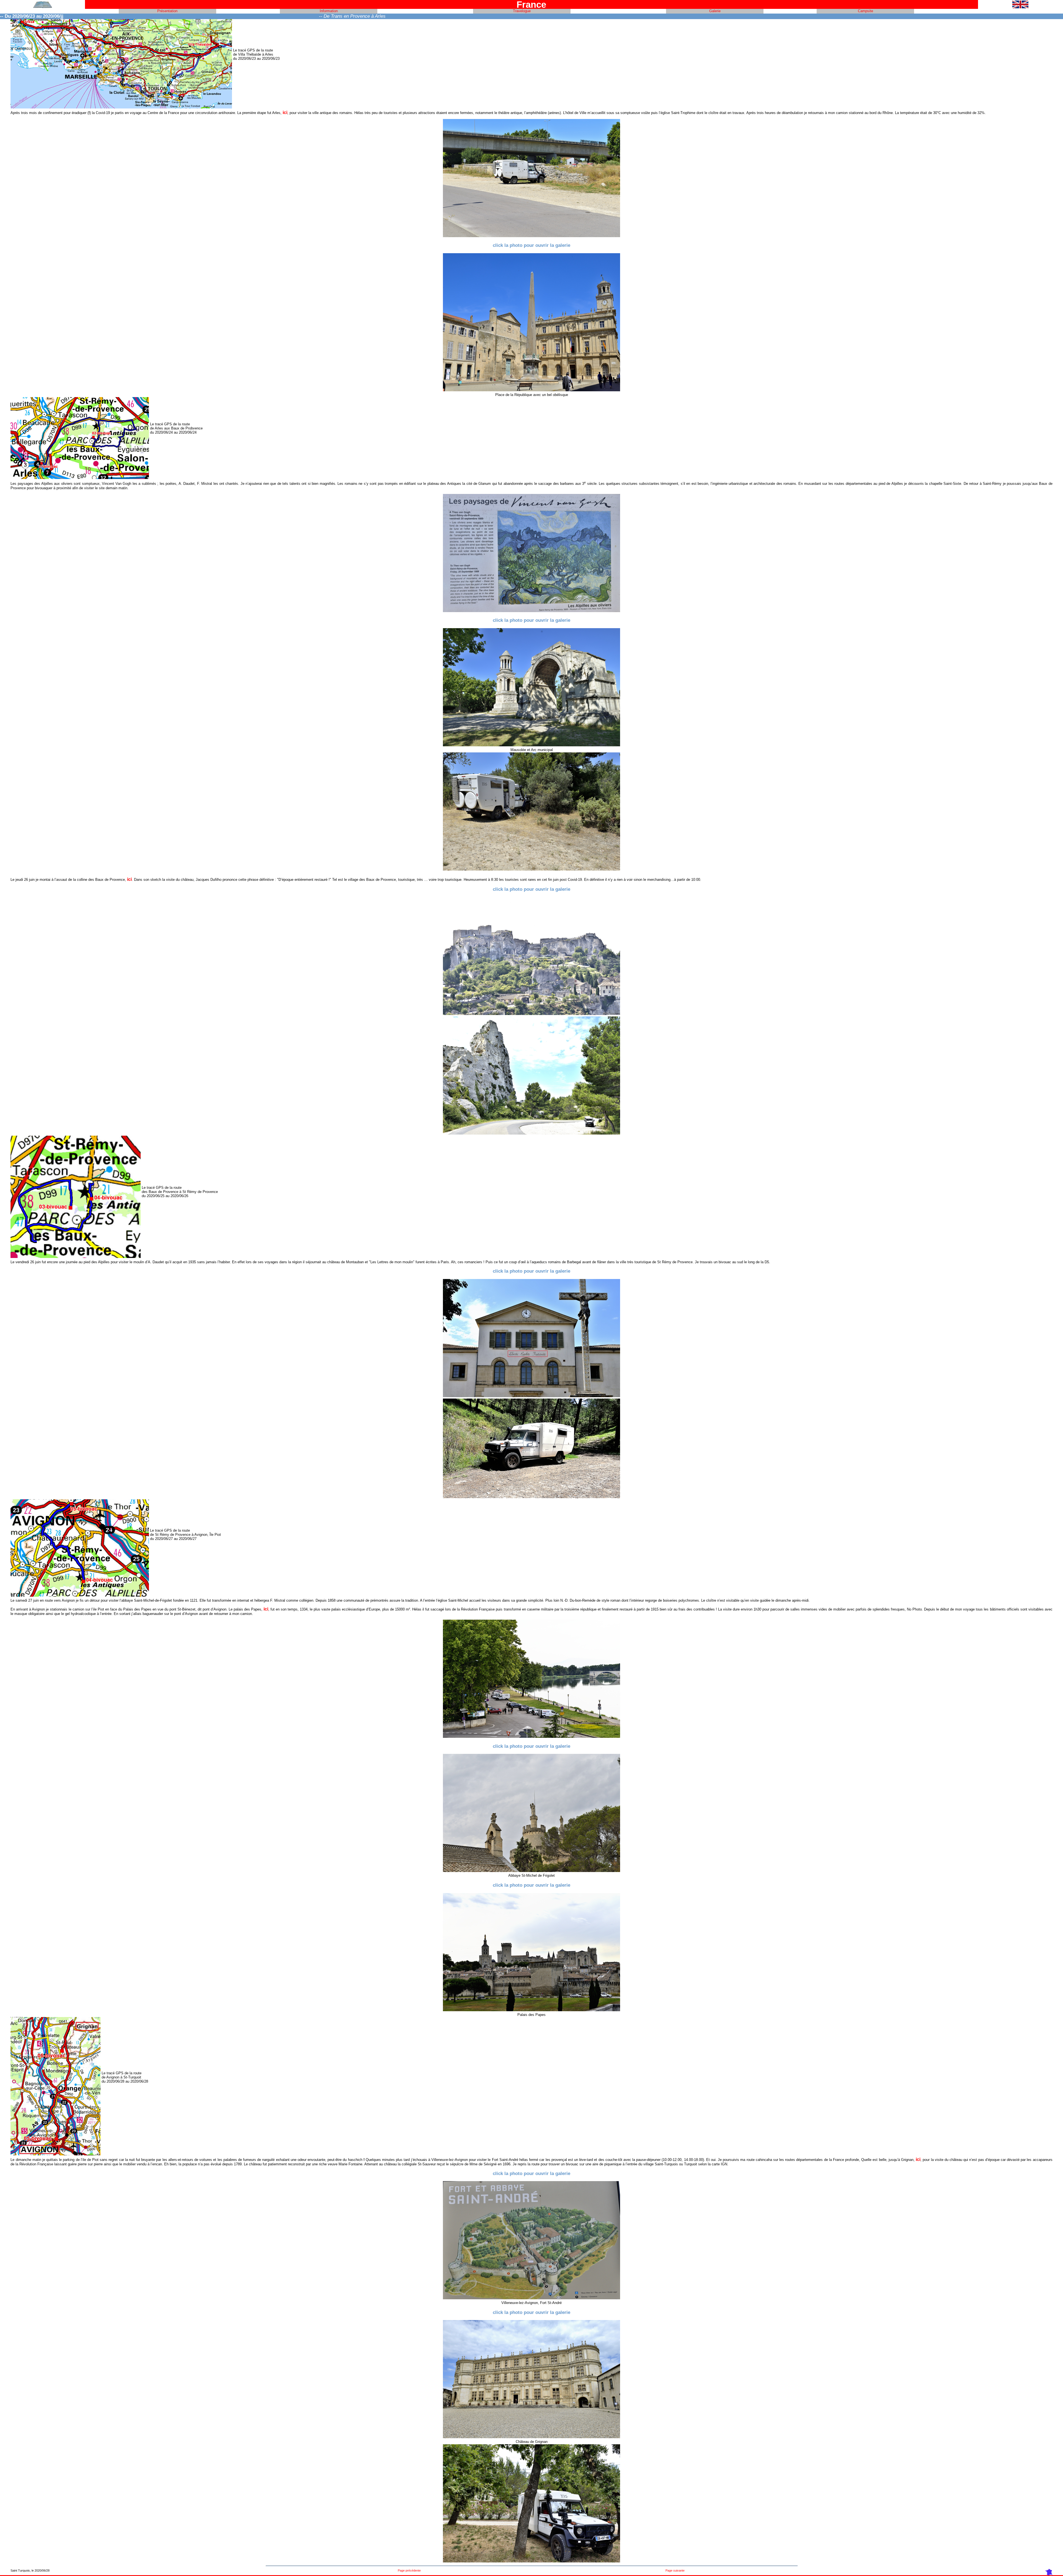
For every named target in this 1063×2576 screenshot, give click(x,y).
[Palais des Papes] (531, 2010)
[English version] (1020, 7)
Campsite (865, 11)
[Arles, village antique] (531, 390)
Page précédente (409, 2570)
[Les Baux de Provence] (531, 1014)
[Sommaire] (43, 7)
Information (329, 11)
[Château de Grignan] (531, 2437)
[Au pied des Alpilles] (531, 1396)
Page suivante (675, 2570)
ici (285, 112)
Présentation (167, 11)
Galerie (715, 11)
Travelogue (522, 11)
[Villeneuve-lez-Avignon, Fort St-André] (531, 2298)
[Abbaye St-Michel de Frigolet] (531, 1871)
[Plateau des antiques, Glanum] (531, 745)
